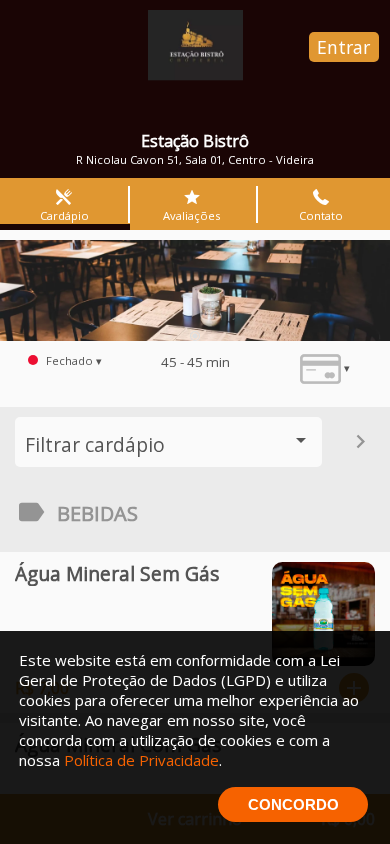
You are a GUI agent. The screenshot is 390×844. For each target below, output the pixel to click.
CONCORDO (293, 804)
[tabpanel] (195, 290)
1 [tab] (195, 336)
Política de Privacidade (141, 760)
